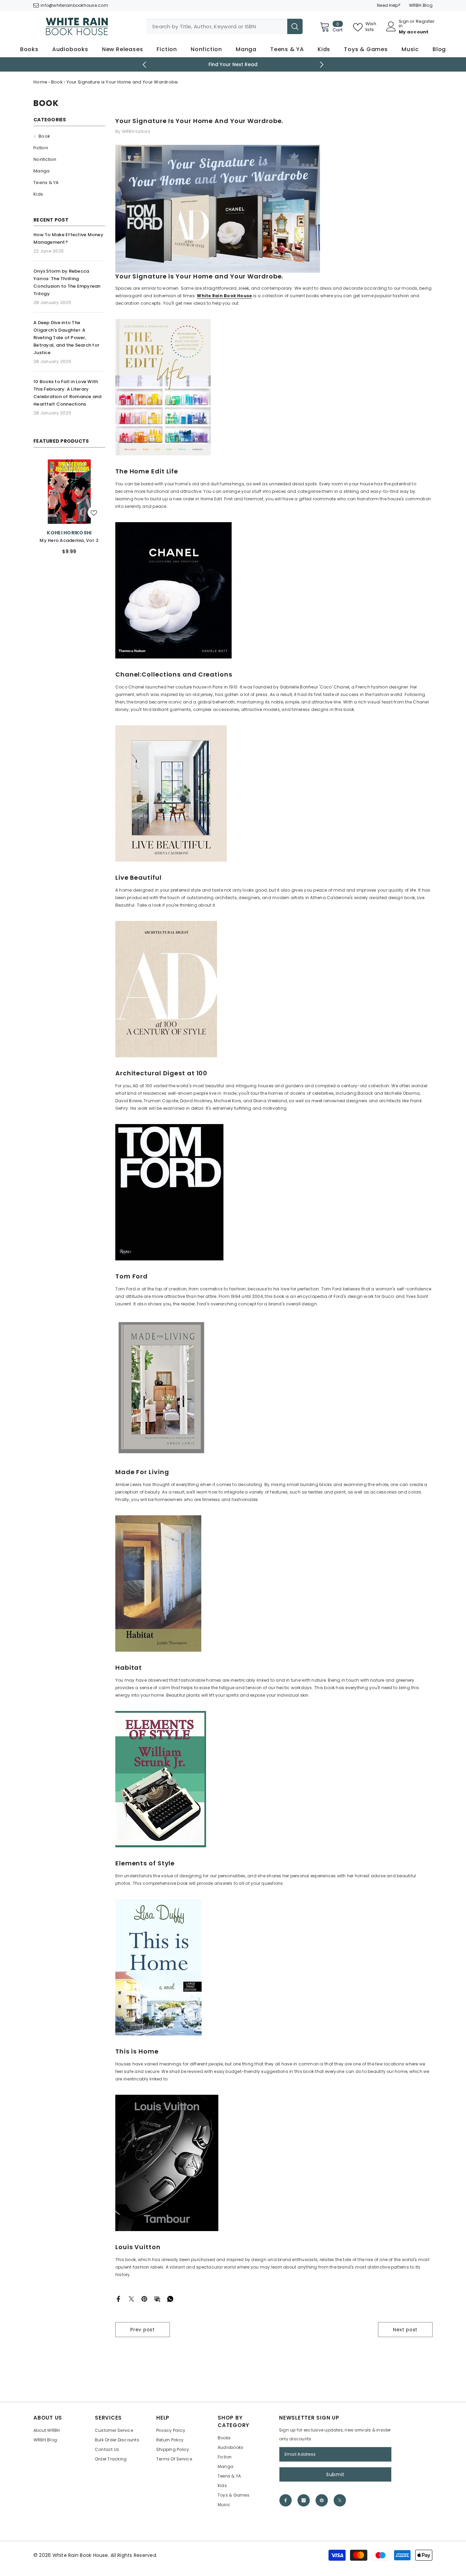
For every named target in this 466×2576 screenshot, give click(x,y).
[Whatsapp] (170, 2298)
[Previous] (144, 65)
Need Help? (389, 5)
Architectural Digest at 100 (161, 1073)
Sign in (404, 24)
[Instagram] (304, 2500)
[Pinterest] (144, 2298)
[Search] (224, 26)
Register (425, 22)
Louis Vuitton (138, 2247)
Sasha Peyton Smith (69, 533)
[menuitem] (69, 136)
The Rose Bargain (69, 540)
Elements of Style (145, 1863)
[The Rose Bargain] (69, 492)
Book (57, 82)
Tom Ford (132, 1276)
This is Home (137, 2051)
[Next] (322, 65)
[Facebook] (118, 2298)
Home (40, 82)
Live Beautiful (139, 878)
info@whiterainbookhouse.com (74, 5)
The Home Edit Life (147, 471)
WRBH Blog (421, 5)
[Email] (157, 2298)
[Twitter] (131, 2298)
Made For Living (142, 1472)
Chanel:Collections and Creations (174, 675)
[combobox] (217, 26)
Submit (335, 2474)
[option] (233, 64)
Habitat (129, 1668)
